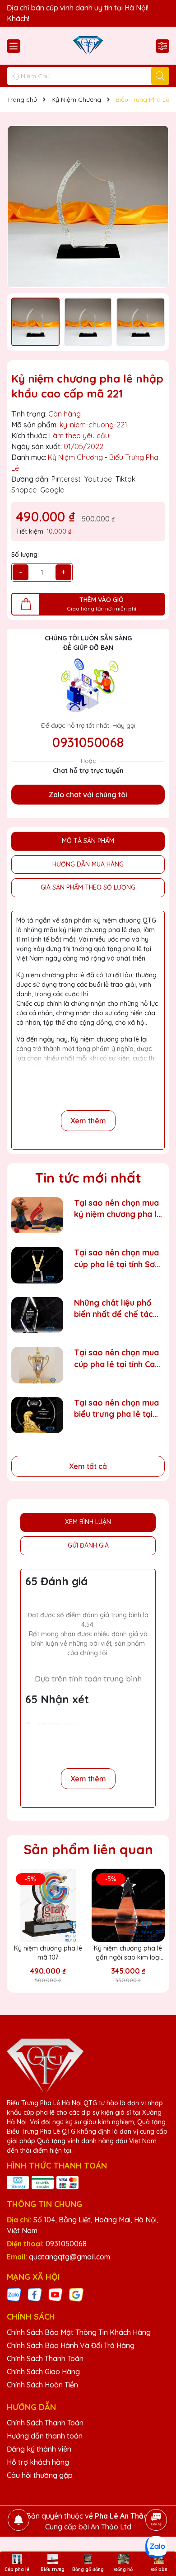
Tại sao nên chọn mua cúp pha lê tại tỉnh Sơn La (117, 1258)
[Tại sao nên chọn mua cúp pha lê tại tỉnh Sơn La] (37, 1265)
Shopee (24, 490)
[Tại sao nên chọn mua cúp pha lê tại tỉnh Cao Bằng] (37, 1365)
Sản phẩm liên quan (88, 1849)
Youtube (98, 479)
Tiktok (125, 479)
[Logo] (88, 46)
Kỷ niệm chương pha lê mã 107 (48, 1953)
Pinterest (66, 479)
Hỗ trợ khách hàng (38, 2462)
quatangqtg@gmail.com (69, 2257)
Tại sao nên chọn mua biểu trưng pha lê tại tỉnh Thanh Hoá (116, 1409)
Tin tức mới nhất (88, 1178)
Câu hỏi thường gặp (40, 2475)
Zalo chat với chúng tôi (88, 795)
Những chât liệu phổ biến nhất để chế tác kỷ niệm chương (113, 1309)
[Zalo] (14, 2294)
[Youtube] (56, 2294)
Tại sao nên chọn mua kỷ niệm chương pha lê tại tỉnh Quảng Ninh (118, 1209)
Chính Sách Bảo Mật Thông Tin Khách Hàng (79, 2332)
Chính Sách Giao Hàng (43, 2372)
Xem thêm (88, 1121)
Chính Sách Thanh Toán (45, 2358)
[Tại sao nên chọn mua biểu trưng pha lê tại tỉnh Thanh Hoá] (37, 1415)
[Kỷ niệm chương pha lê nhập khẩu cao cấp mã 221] (88, 207)
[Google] (76, 2294)
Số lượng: (25, 554)
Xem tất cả (88, 1466)
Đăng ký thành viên (39, 2449)
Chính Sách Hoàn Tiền (42, 2385)
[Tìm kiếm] (160, 76)
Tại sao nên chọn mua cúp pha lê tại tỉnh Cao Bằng (117, 1358)
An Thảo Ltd (111, 2527)
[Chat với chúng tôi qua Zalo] (156, 2547)
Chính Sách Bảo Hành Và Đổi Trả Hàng (71, 2345)
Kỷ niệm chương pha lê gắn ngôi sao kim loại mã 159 (128, 1953)
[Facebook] (35, 2294)
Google (52, 490)
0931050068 (88, 742)
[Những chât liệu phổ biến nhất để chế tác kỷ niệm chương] (37, 1315)
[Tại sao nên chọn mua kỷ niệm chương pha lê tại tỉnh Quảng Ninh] (37, 1215)
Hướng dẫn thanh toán (45, 2436)
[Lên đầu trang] (157, 2495)
